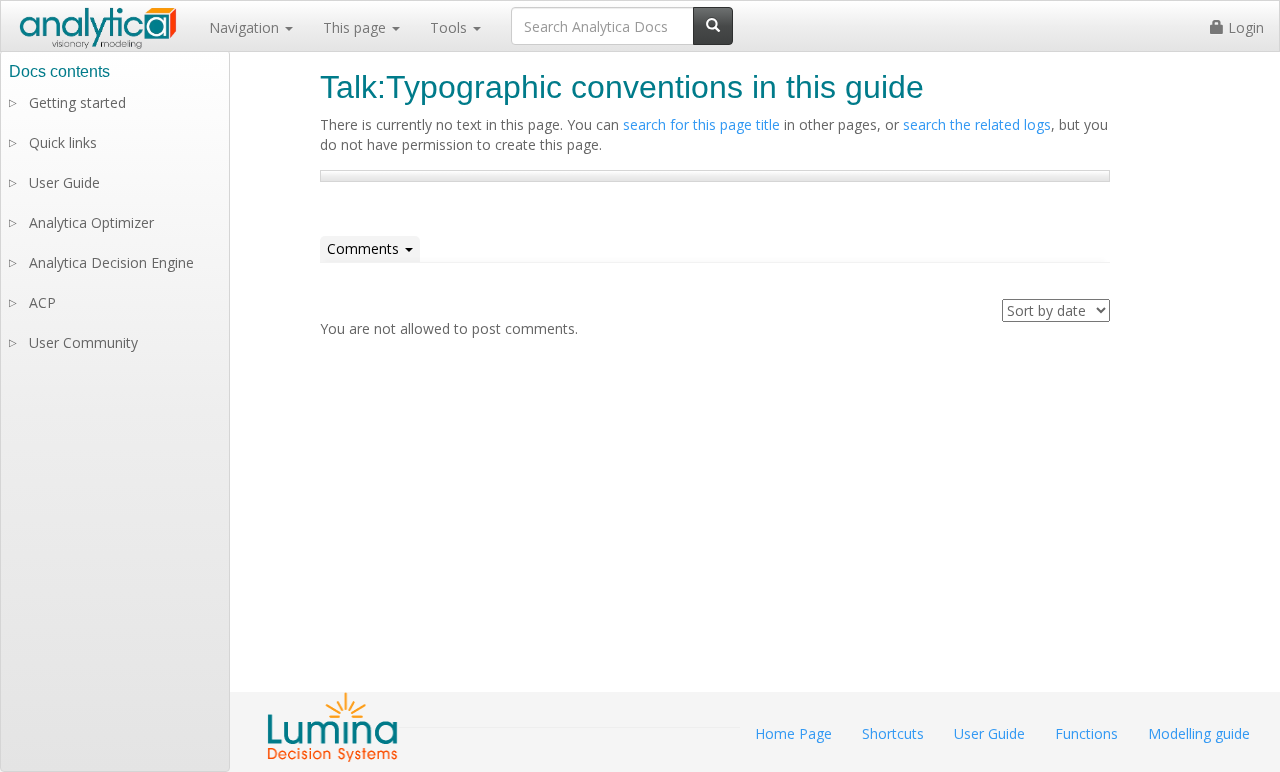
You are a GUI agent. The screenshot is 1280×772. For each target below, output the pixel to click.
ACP (42, 302)
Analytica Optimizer (91, 222)
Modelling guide (1199, 733)
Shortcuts (893, 733)
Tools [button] (450, 27)
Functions (1086, 733)
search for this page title (701, 124)
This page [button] (356, 27)
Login (1244, 27)
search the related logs (977, 124)
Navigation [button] (246, 27)
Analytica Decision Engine (111, 262)
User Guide (64, 182)
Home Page (793, 733)
